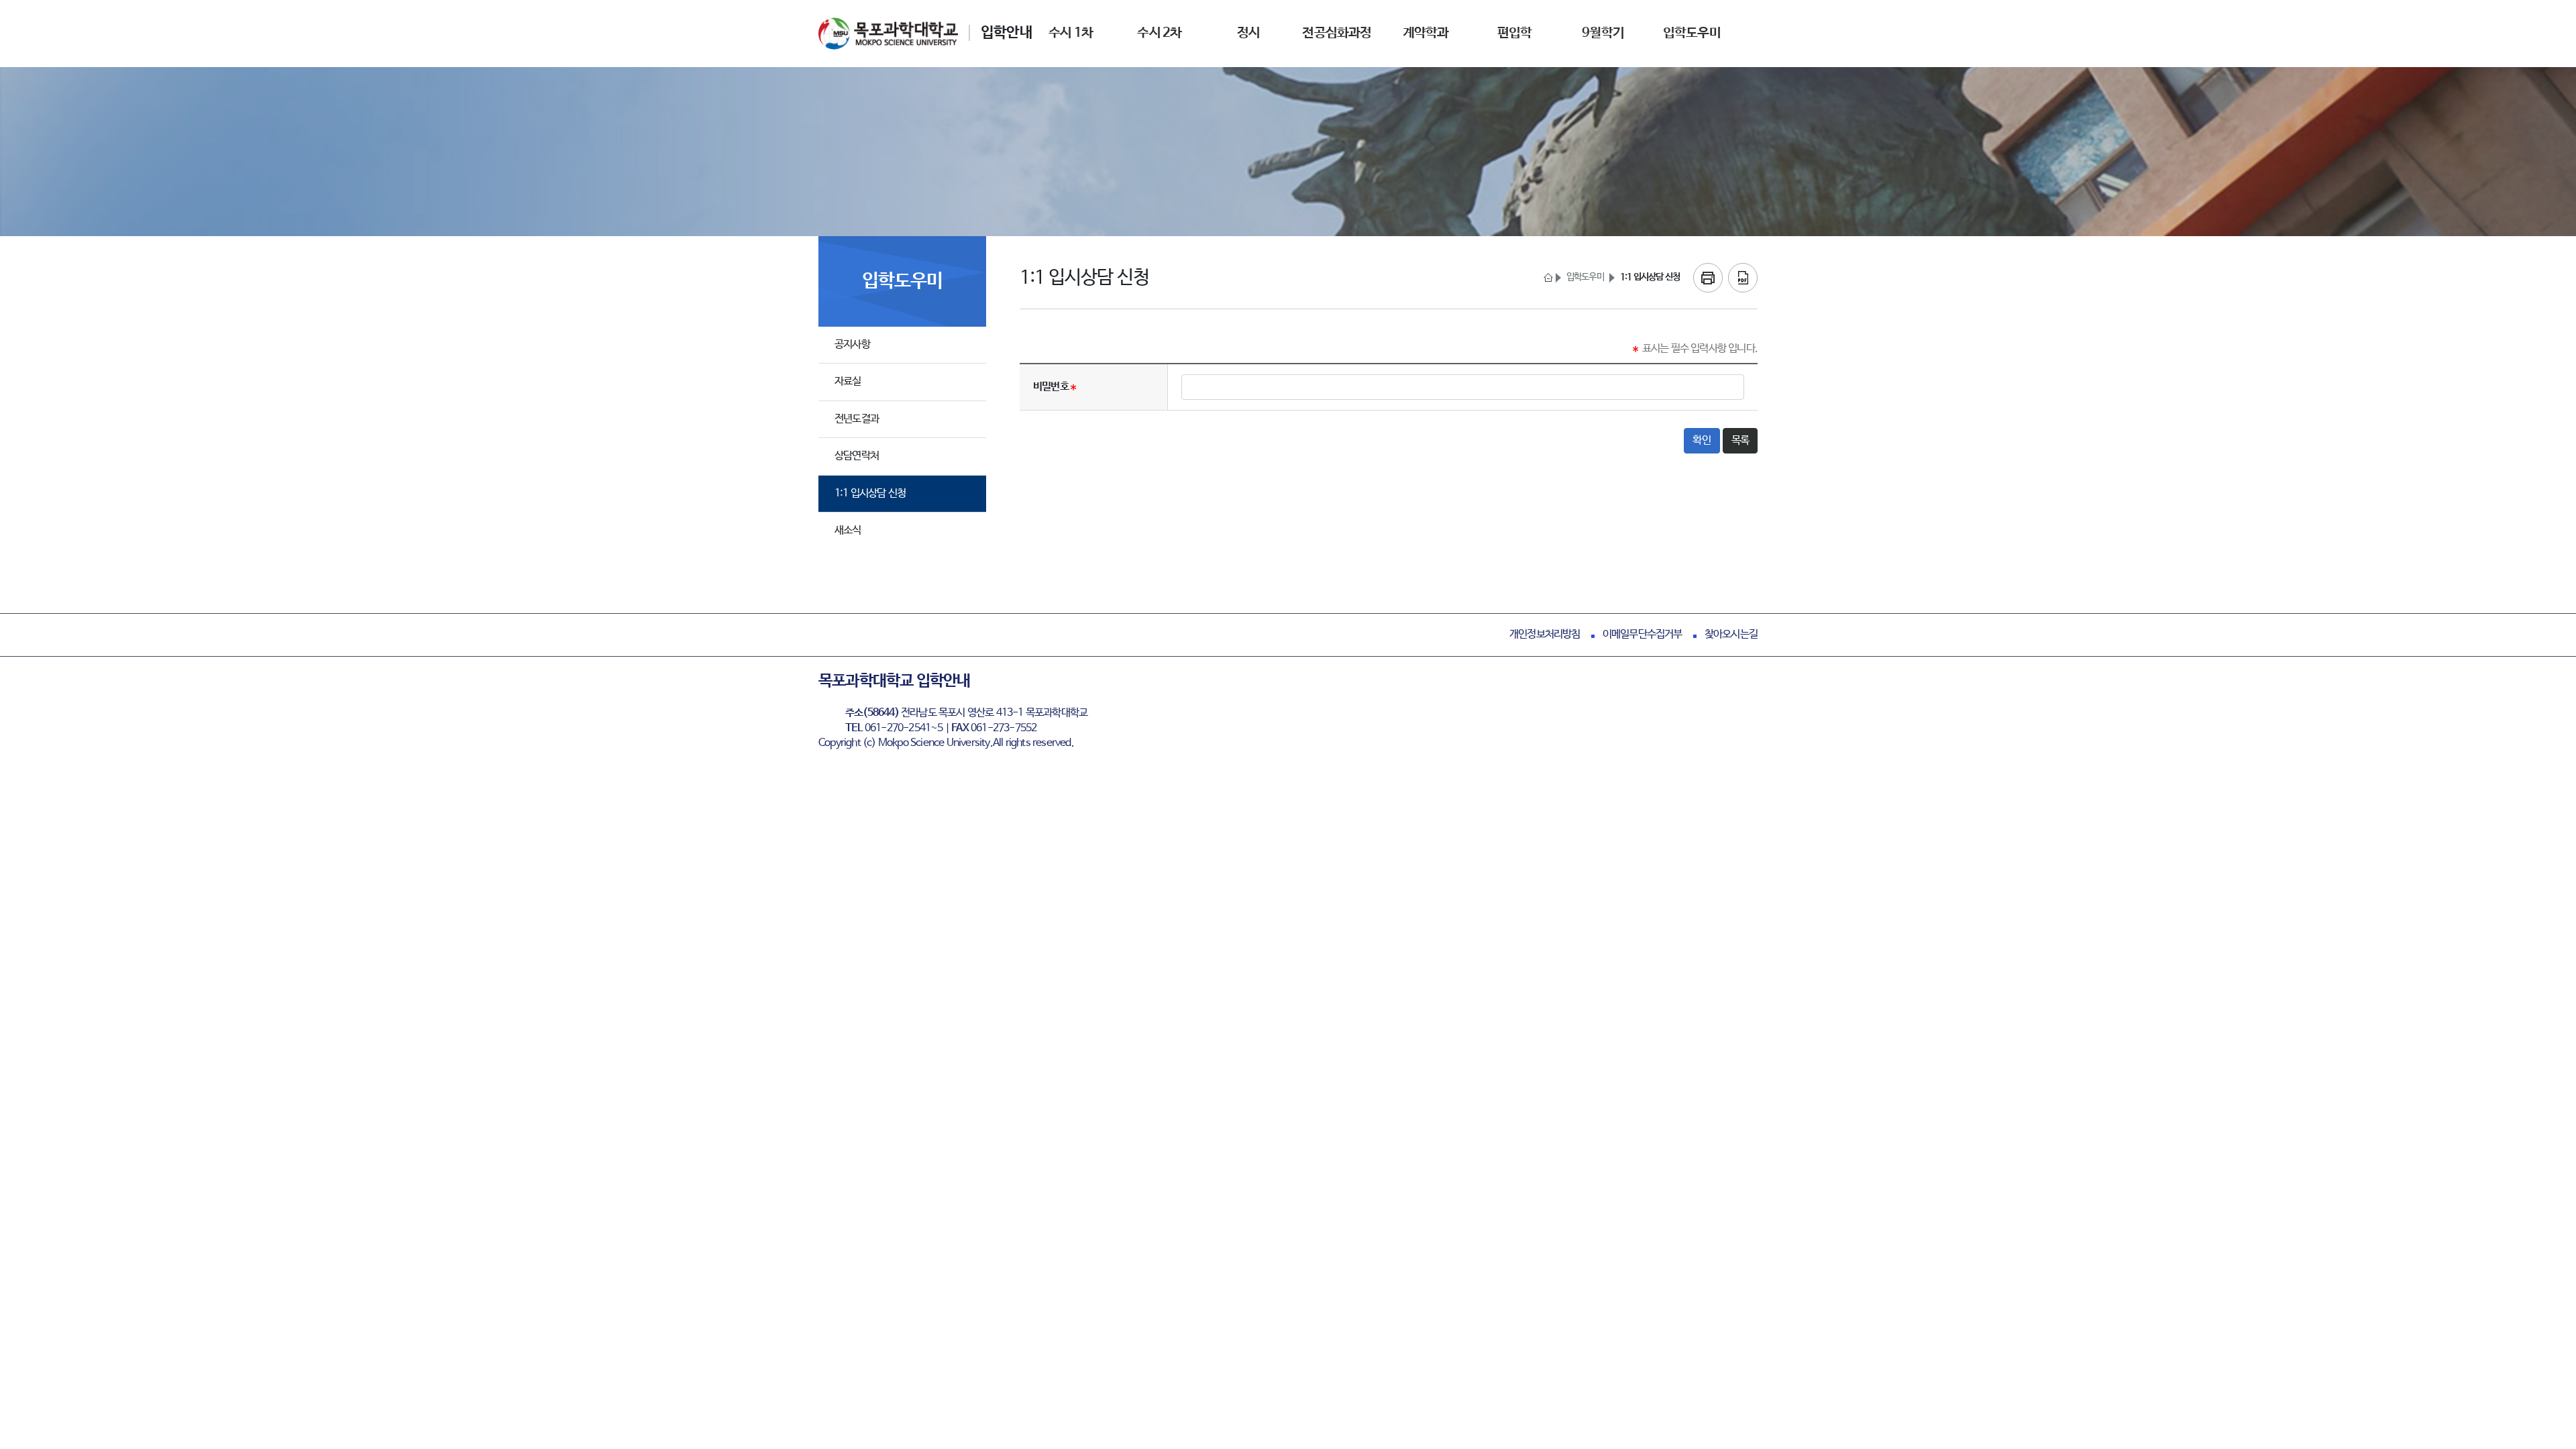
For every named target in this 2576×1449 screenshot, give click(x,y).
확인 (1702, 440)
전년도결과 (857, 419)
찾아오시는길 (1731, 634)
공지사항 (852, 344)
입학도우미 (1585, 277)
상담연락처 (857, 456)
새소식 (848, 530)
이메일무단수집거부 (1643, 634)
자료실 (848, 381)
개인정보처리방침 (1545, 634)
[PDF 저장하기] (1743, 278)
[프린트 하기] (1708, 278)
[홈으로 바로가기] (1547, 278)
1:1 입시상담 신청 (870, 493)
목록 (1740, 440)
